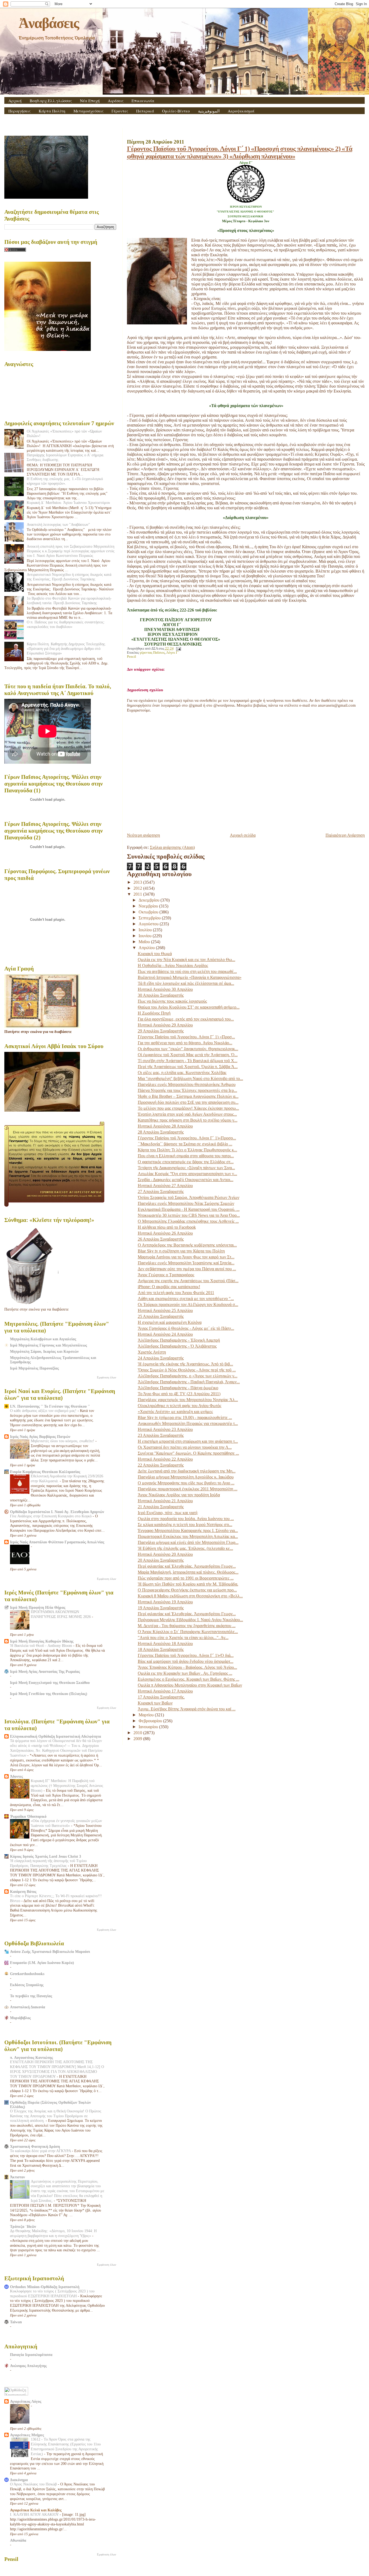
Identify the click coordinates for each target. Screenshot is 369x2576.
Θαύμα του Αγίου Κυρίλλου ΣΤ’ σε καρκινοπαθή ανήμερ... (189, 1007)
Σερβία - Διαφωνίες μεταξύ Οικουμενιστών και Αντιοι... (186, 1180)
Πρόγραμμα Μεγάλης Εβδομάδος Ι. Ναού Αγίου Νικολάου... (190, 1620)
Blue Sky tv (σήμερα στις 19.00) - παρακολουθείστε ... (185, 1417)
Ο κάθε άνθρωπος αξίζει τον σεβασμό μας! (44, 1411)
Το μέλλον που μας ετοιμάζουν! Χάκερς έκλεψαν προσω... (188, 1108)
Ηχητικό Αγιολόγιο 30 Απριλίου (165, 989)
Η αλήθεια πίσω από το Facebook (167, 1227)
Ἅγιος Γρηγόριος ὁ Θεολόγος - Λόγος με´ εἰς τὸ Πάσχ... (186, 1328)
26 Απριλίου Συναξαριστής (161, 1239)
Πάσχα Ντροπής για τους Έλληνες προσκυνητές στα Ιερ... (187, 1090)
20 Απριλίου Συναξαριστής (161, 1560)
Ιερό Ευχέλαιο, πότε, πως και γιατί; (168, 1513)
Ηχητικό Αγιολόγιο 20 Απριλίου (165, 1554)
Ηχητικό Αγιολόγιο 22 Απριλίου (165, 1459)
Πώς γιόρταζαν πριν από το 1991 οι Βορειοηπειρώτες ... (186, 1578)
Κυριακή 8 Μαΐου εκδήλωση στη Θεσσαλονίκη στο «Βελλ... (190, 1596)
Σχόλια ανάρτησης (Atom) (172, 847)
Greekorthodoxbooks (27, 1974)
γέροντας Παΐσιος (152, 653)
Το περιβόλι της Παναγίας (31, 1996)
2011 (138, 894)
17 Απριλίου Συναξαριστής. (161, 1697)
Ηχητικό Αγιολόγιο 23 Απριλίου (165, 1429)
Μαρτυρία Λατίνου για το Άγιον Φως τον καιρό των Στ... (186, 1257)
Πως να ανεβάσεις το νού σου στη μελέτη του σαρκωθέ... (187, 971)
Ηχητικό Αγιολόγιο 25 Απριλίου (165, 1310)
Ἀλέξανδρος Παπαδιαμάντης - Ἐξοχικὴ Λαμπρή (179, 1340)
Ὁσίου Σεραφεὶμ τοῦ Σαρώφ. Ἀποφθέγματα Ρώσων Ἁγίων (189, 1197)
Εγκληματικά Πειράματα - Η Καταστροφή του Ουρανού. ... (189, 1209)
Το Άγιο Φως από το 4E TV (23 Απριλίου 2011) (179, 1394)
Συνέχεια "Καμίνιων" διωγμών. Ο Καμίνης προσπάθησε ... (188, 1453)
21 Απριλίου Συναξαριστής (161, 1507)
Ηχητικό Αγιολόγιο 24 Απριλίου (165, 1334)
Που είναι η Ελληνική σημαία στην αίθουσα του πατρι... (186, 1156)
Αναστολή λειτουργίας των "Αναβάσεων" (58, 524)
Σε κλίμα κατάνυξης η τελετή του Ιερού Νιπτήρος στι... (185, 1525)
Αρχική (15, 101)
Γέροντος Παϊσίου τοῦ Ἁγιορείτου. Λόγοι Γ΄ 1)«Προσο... (187, 1138)
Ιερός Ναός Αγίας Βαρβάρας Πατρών (40, 1437)
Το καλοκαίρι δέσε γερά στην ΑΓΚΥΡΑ (41, 2151)
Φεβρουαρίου (151, 1721)
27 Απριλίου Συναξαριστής (161, 1191)
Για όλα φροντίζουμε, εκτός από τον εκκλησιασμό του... (186, 1019)
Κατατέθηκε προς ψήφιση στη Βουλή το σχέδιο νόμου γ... (188, 1120)
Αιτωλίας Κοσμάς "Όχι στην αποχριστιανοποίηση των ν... (187, 1174)
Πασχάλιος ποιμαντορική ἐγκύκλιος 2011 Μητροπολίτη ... (188, 1489)
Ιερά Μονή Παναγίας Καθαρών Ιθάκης (42, 1641)
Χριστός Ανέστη (152, 1352)
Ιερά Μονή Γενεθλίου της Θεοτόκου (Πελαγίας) (49, 1694)
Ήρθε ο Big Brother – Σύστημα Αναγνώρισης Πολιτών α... (188, 1096)
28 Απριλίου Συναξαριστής (161, 1132)
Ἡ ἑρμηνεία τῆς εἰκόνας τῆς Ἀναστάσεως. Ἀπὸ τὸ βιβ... (185, 1364)
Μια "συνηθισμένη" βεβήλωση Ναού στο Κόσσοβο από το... (190, 1078)
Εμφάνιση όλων (107, 1377)
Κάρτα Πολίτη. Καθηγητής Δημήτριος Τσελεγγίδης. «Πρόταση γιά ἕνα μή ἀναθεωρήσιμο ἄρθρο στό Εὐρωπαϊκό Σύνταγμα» (66, 649)
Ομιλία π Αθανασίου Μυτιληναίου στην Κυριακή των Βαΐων (190, 1685)
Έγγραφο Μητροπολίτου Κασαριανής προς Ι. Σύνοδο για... (188, 1530)
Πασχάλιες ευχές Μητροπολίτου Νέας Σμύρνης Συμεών (186, 1203)
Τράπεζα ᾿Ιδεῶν (23, 2226)
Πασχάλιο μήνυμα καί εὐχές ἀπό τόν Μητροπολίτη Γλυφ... (188, 1542)
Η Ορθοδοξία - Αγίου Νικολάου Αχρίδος (173, 965)
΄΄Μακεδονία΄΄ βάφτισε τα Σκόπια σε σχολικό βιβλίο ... (185, 1144)
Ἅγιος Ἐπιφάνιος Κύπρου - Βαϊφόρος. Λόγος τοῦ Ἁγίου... (187, 1667)
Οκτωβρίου (149, 912)
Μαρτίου (147, 1715)
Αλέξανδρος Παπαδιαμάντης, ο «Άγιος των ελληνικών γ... (188, 1376)
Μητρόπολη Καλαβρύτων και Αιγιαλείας (43, 1339)
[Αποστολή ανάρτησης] (178, 649)
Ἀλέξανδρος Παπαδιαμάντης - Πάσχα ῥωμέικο (178, 1388)
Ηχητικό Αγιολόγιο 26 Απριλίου (165, 1233)
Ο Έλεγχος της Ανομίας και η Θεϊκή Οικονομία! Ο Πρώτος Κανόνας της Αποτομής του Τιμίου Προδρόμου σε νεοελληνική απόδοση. (56, 2116)
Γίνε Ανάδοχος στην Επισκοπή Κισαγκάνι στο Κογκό (51, 1516)
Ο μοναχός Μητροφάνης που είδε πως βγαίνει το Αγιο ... (186, 1483)
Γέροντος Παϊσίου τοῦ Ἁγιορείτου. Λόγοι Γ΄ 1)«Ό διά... (186, 1655)
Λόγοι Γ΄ (173, 653)
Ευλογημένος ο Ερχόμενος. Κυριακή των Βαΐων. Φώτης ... (189, 1679)
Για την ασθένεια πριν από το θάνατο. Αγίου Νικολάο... (185, 1043)
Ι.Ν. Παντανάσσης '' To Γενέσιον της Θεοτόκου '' (50, 1406)
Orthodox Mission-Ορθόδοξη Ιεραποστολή (45, 2287)
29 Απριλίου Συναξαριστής (161, 1031)
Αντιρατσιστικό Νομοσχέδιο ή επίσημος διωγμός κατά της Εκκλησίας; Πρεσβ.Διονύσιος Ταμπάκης (69, 577)
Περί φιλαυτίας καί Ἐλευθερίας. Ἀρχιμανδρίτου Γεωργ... (187, 1566)
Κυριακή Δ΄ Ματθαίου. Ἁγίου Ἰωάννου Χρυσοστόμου (68, 503)
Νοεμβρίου (149, 906)
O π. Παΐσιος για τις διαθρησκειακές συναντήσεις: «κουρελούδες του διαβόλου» (66, 624)
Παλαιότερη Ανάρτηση (345, 835)
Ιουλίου (146, 930)
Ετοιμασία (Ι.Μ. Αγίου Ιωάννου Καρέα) (42, 1963)
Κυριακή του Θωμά (155, 954)
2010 (138, 1733)
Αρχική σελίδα (243, 835)
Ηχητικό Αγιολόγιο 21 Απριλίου (165, 1501)
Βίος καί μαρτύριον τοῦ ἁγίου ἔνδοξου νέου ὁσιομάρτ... (186, 1661)
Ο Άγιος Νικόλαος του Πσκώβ (34, 2484)
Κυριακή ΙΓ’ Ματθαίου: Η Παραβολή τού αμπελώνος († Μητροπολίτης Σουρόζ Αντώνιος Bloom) (67, 1786)
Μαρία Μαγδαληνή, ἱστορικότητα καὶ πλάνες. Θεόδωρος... (188, 1572)
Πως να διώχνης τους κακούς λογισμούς (172, 1001)
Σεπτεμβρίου (150, 918)
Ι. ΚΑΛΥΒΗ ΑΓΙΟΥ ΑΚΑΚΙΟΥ (35, 2514)
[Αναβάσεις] (246, 201)
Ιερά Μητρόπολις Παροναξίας (34, 1368)
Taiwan (16, 2322)
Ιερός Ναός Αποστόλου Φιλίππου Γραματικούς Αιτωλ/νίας (57, 1542)
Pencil (132, 657)
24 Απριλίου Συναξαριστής (161, 1358)
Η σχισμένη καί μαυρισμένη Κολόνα (170, 1322)
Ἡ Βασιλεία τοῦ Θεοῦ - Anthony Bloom (42, 1646)
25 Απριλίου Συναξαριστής (161, 1316)
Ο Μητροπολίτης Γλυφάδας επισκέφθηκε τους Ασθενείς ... (188, 1221)
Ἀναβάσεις (49, 23)
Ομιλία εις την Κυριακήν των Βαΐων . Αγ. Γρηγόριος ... (185, 1673)
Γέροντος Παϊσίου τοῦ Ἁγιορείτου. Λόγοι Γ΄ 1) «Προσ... (186, 1037)
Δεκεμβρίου (150, 900)
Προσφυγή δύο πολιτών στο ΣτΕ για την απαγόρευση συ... (188, 1102)
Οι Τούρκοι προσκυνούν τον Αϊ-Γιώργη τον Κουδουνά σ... (188, 1304)
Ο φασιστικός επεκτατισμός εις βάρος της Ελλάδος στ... (186, 1162)
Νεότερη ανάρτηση (143, 835)
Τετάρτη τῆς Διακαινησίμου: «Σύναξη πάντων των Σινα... (186, 1168)
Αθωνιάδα (18, 2540)
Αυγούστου (149, 924)
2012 (138, 888)
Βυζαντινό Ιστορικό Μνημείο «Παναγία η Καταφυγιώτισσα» (190, 977)
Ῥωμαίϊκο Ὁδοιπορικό (28, 1816)
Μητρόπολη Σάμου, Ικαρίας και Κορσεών (44, 1351)
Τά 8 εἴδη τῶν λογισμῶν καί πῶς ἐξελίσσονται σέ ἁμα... (186, 983)
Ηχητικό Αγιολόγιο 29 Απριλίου (165, 1025)
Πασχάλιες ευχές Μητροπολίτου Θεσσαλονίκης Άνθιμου (187, 1084)
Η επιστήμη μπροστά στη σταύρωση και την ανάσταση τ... (188, 1441)
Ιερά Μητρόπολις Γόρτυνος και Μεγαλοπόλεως (48, 1345)
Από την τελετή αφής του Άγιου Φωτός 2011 (176, 1293)
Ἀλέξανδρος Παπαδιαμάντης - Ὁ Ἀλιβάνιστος (177, 1346)
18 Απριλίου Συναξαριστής (161, 1649)
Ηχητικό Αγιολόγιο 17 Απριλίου (165, 1691)
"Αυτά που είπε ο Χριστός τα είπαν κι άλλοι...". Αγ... (183, 1638)
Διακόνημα (19, 2480)
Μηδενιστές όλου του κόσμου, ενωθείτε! (63, 1441)
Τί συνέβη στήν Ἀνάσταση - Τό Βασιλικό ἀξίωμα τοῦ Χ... (188, 1061)
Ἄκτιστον (17, 2177)
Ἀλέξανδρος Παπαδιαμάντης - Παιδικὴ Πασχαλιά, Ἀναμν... (189, 1382)
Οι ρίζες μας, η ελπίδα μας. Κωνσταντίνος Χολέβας (182, 1073)
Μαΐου (145, 942)
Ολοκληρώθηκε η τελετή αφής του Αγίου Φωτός (180, 1406)
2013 (138, 882)
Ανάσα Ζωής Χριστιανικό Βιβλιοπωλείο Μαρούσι (50, 1952)
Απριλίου (147, 948)
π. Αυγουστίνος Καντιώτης (31, 2058)
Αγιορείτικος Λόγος (26, 2401)
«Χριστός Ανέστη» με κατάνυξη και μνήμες (175, 1412)
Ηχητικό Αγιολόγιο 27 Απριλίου (165, 1186)
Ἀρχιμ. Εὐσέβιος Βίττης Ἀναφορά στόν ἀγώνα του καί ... (187, 1709)
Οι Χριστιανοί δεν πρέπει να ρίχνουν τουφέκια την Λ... (185, 1447)
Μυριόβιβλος (20, 2018)
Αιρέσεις (116, 101)
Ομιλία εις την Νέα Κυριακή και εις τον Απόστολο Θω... (187, 960)
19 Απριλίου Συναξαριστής (161, 1608)
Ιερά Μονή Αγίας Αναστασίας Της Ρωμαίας (45, 1671)
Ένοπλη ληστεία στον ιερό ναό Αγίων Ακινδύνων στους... (187, 1114)
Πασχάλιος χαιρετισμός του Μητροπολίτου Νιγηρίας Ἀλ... (188, 1400)
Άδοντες (16, 1776)
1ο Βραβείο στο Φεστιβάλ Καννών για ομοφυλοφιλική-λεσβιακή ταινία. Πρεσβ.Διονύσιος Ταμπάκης (69, 601)
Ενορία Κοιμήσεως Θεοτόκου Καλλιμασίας (45, 1472)
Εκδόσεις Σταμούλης (27, 1985)
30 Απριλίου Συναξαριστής (161, 995)
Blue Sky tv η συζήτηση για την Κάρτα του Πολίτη (181, 1251)
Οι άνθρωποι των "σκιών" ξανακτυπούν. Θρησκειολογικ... (188, 1049)
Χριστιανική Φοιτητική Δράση (35, 2146)
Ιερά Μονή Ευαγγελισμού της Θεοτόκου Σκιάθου (50, 1683)
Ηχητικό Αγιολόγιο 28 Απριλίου (165, 1126)
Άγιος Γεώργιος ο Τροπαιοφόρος (166, 1275)
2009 (138, 1739)
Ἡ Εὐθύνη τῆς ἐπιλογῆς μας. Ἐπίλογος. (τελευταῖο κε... (185, 1548)
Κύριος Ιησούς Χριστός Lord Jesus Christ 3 (46, 1856)
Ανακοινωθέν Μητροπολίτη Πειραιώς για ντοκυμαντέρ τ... (188, 1423)
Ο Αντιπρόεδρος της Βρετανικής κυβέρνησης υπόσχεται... (187, 1245)
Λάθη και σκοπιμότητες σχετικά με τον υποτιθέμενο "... (186, 1299)
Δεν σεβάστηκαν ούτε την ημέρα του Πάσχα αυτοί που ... (187, 1269)
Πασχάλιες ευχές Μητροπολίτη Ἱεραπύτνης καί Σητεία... (186, 1263)
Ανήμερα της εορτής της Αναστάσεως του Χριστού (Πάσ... (188, 1281)
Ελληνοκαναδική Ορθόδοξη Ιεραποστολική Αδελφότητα (56, 1736)
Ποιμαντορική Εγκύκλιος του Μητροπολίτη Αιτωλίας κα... (188, 1536)
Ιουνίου (146, 936)
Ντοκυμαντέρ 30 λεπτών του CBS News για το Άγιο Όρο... (189, 1215)
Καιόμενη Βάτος (23, 1892)
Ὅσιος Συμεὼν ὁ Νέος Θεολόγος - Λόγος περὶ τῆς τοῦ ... (187, 1370)
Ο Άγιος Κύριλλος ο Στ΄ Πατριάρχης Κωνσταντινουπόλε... (188, 1632)
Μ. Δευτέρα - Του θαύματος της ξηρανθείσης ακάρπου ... (187, 1626)
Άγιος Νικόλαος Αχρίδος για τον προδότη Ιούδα (179, 1495)
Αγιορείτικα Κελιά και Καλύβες (36, 2510)
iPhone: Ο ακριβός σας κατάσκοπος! (169, 1287)
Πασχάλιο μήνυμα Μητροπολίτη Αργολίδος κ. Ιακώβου (186, 1477)
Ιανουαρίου (149, 1727)
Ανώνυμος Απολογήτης (28, 2366)
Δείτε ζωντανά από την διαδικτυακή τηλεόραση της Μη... (187, 1471)
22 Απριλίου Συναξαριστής (161, 1465)
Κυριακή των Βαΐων (155, 1703)
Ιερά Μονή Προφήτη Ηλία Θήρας (38, 1607)
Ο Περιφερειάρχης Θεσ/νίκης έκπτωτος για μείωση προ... (187, 1590)
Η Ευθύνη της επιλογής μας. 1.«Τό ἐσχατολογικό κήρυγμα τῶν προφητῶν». (65, 481)
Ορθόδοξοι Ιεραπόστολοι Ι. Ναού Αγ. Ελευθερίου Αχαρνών (57, 1512)
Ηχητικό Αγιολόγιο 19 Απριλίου (165, 1602)
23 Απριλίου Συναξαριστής (161, 1435)
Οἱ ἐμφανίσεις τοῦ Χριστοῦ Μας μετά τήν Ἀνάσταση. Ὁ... (188, 1055)
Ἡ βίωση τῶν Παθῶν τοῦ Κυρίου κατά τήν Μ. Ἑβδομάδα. (188, 1584)
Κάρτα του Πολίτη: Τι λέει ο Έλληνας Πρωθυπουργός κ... (187, 1150)
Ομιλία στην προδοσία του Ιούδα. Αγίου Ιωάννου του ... (186, 1519)
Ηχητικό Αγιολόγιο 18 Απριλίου (165, 1643)
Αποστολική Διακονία (28, 2007)
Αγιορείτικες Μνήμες (27, 2435)
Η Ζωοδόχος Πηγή (154, 1013)
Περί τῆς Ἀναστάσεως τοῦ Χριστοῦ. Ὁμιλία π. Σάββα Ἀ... (188, 1067)
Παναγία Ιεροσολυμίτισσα (31, 2355)
